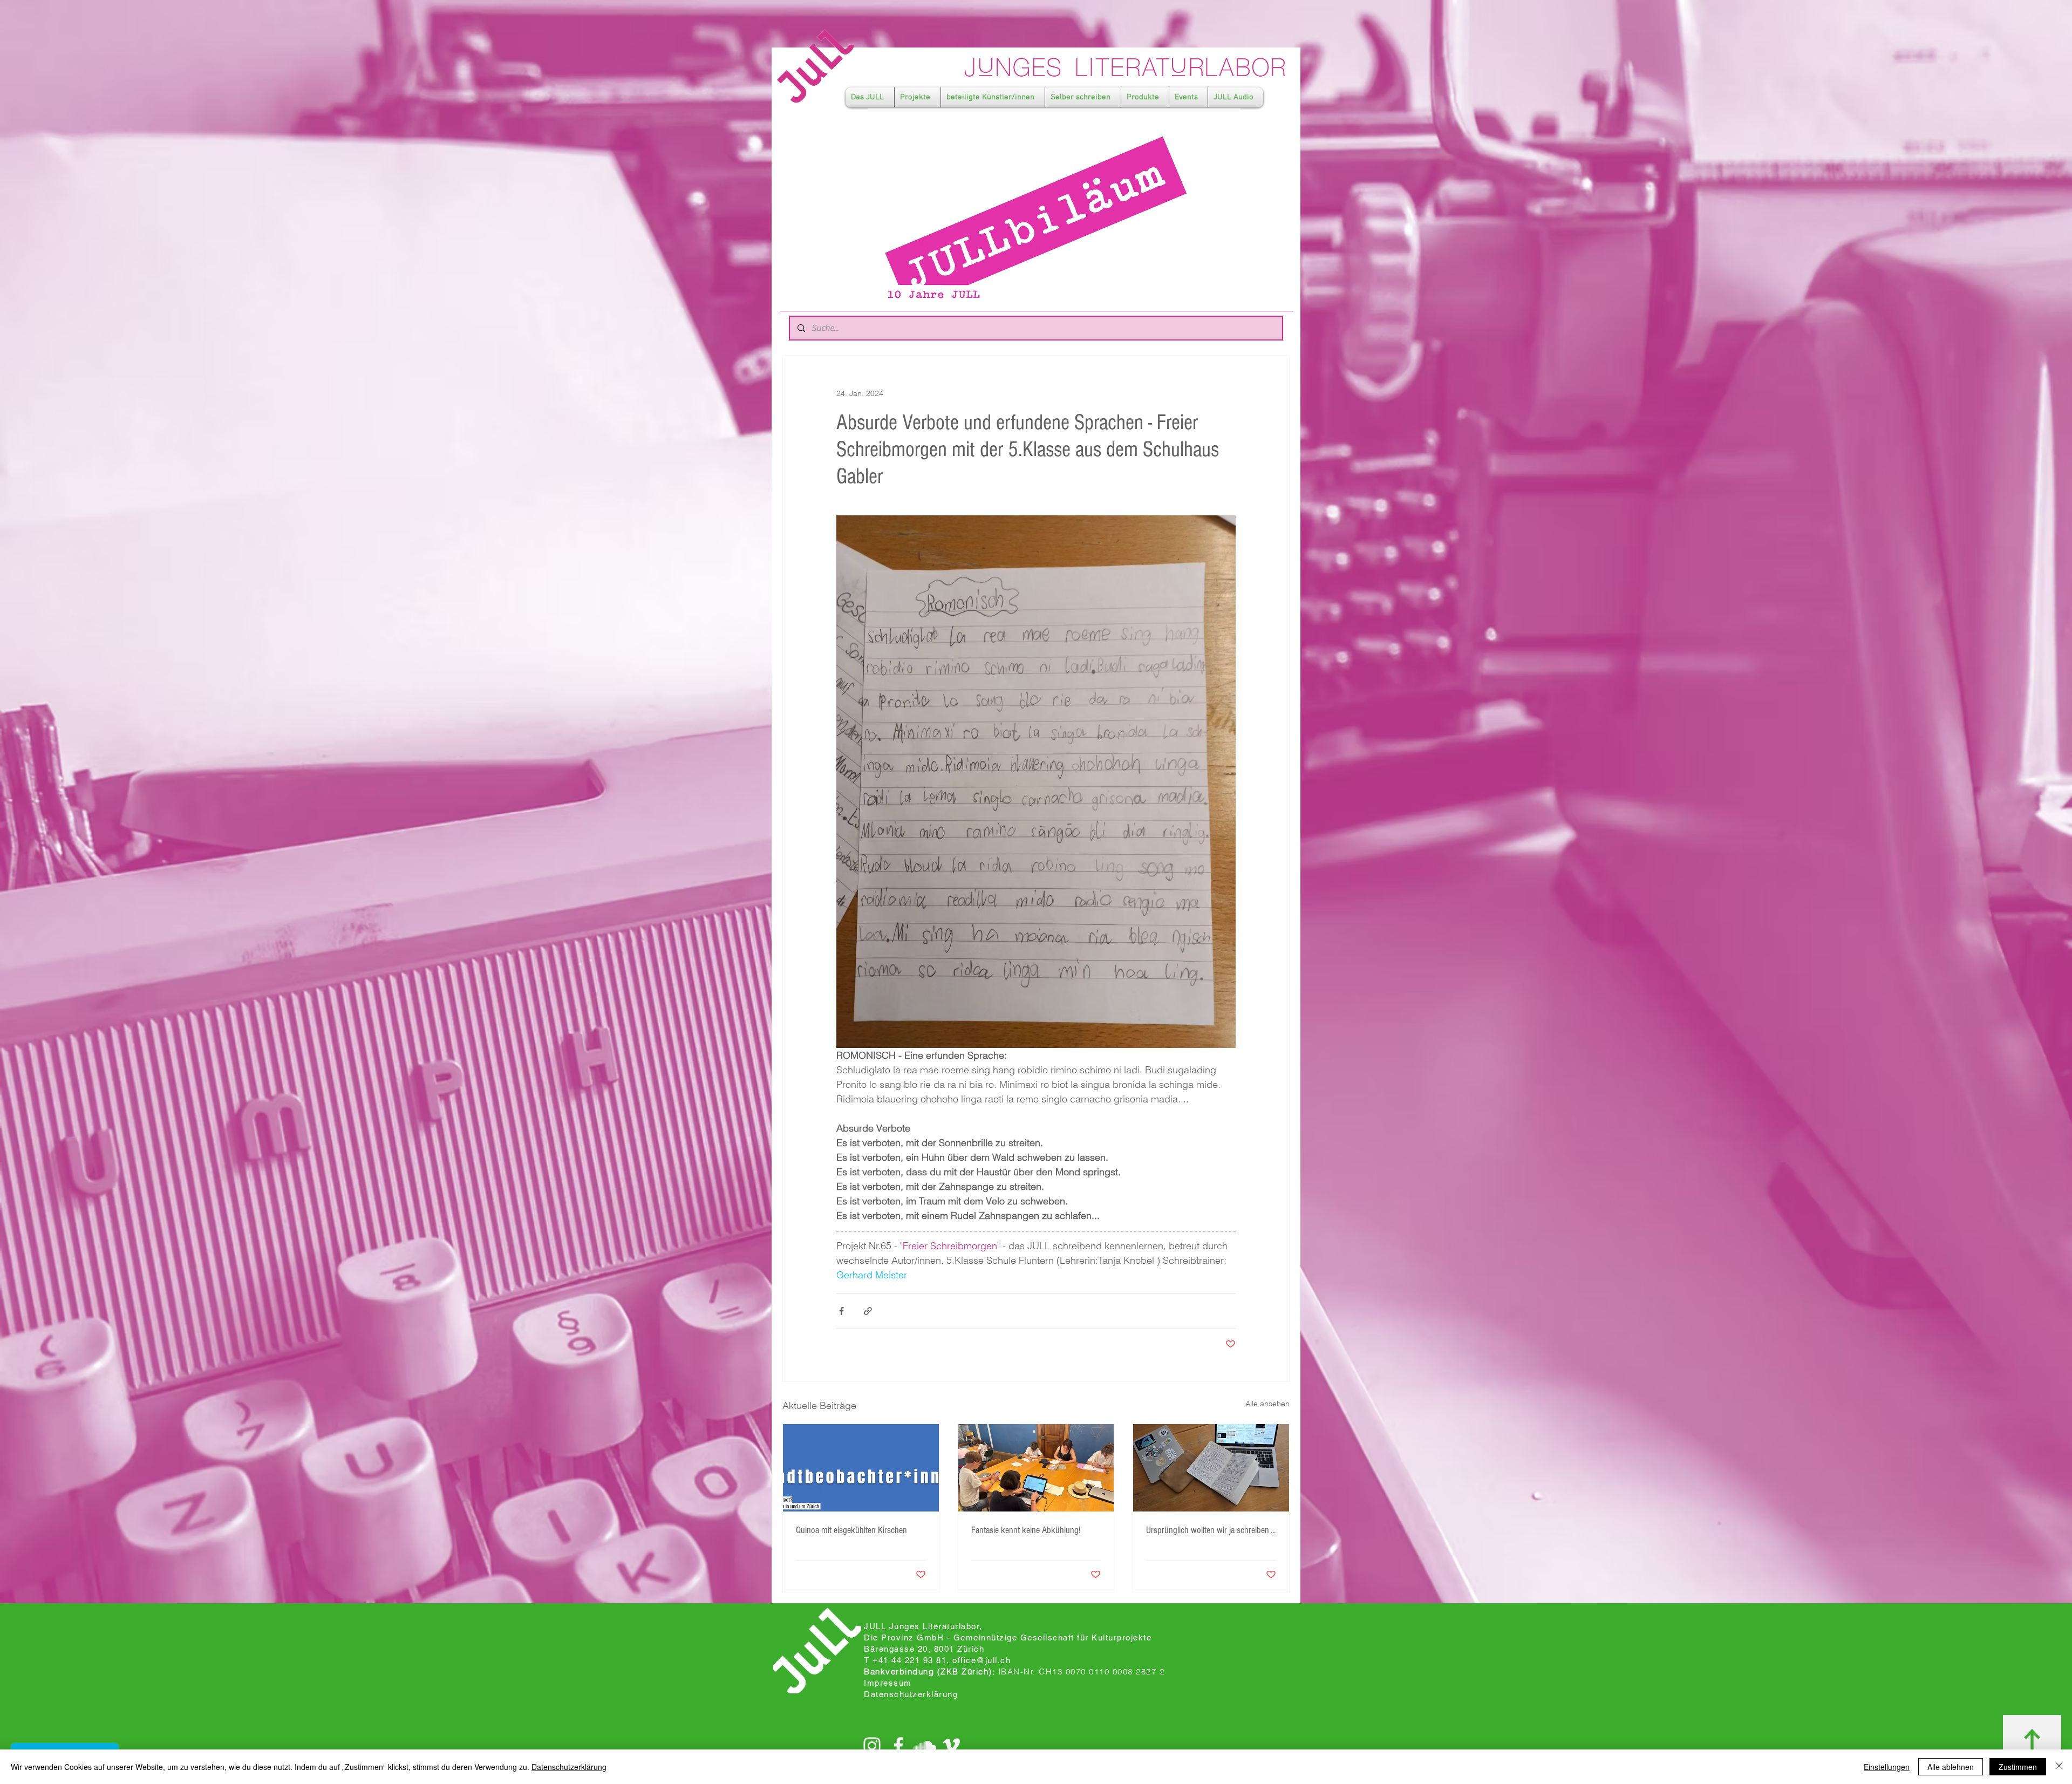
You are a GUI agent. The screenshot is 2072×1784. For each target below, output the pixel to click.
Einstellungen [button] (1887, 1767)
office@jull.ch (982, 1660)
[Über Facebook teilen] (841, 1311)
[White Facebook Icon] (898, 1746)
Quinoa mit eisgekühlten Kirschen (851, 1530)
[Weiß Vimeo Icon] (951, 1746)
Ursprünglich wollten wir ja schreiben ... (1211, 1530)
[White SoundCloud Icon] (925, 1746)
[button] (870, 97)
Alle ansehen (1267, 1404)
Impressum (888, 1683)
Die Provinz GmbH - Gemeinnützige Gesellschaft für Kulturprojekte (1008, 1637)
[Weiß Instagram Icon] (872, 1746)
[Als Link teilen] (868, 1311)
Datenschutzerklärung (569, 1767)
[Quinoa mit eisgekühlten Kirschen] (861, 1468)
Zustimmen (2018, 1767)
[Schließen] (2059, 1767)
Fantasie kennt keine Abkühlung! (1026, 1530)
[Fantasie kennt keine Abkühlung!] (1036, 1468)
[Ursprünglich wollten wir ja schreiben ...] (1211, 1468)
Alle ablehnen (1951, 1767)
